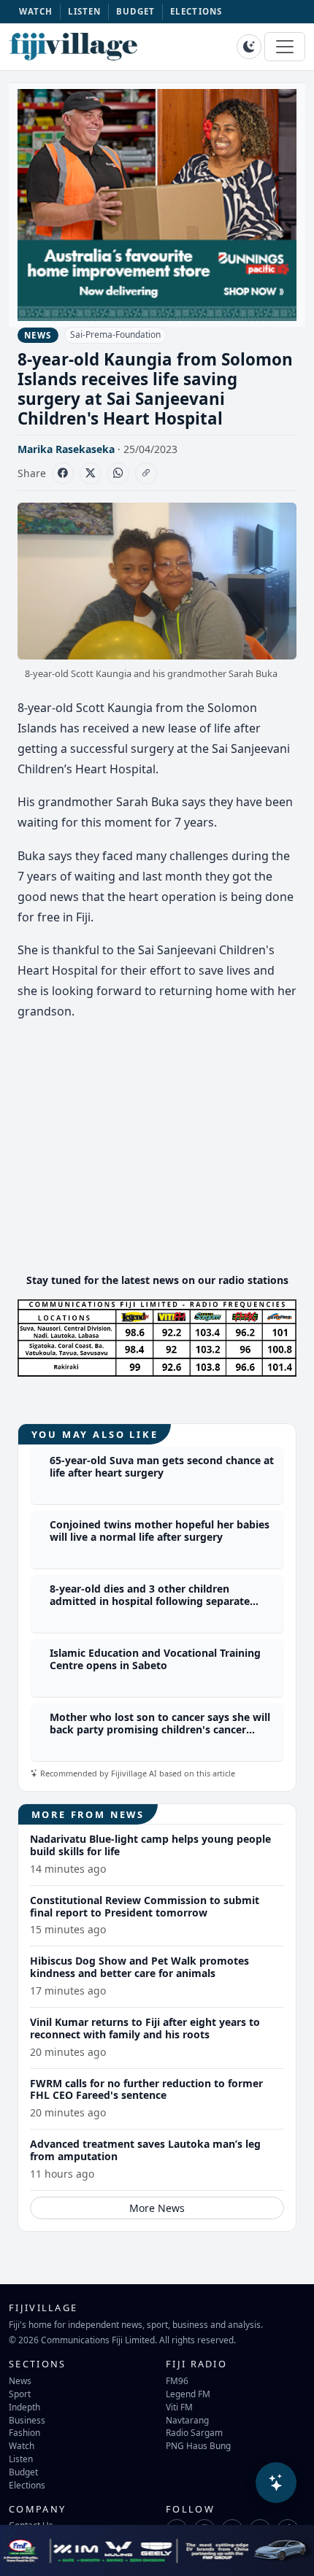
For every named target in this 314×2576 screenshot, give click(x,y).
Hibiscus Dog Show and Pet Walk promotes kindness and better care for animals (139, 1967)
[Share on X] (91, 473)
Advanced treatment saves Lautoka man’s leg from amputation (145, 2150)
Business (27, 2420)
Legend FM (188, 2394)
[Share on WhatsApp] (118, 473)
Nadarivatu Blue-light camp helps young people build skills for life (150, 1845)
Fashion (24, 2432)
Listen (21, 2459)
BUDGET (136, 11)
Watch (22, 2445)
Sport (20, 2394)
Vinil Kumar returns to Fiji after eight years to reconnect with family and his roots (145, 2028)
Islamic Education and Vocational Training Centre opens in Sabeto (155, 1659)
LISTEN (85, 11)
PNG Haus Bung (198, 2445)
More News (157, 2208)
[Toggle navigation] (285, 47)
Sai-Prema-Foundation (115, 334)
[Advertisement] (157, 1159)
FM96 (177, 2380)
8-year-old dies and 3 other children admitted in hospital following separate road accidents (150, 1601)
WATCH (36, 11)
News (20, 2380)
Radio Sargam (194, 2432)
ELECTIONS (196, 11)
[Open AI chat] (276, 2483)
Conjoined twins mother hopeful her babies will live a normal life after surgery (160, 1531)
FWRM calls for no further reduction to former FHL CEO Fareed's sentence (146, 2089)
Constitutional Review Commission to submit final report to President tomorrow (145, 1906)
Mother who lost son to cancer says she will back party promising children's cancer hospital (160, 1729)
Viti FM (179, 2407)
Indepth (24, 2407)
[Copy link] (146, 473)
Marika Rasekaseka (66, 449)
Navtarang (187, 2420)
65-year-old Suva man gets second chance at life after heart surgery (162, 1466)
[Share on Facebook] (63, 473)
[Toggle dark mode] (249, 47)
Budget (23, 2472)
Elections (27, 2485)
